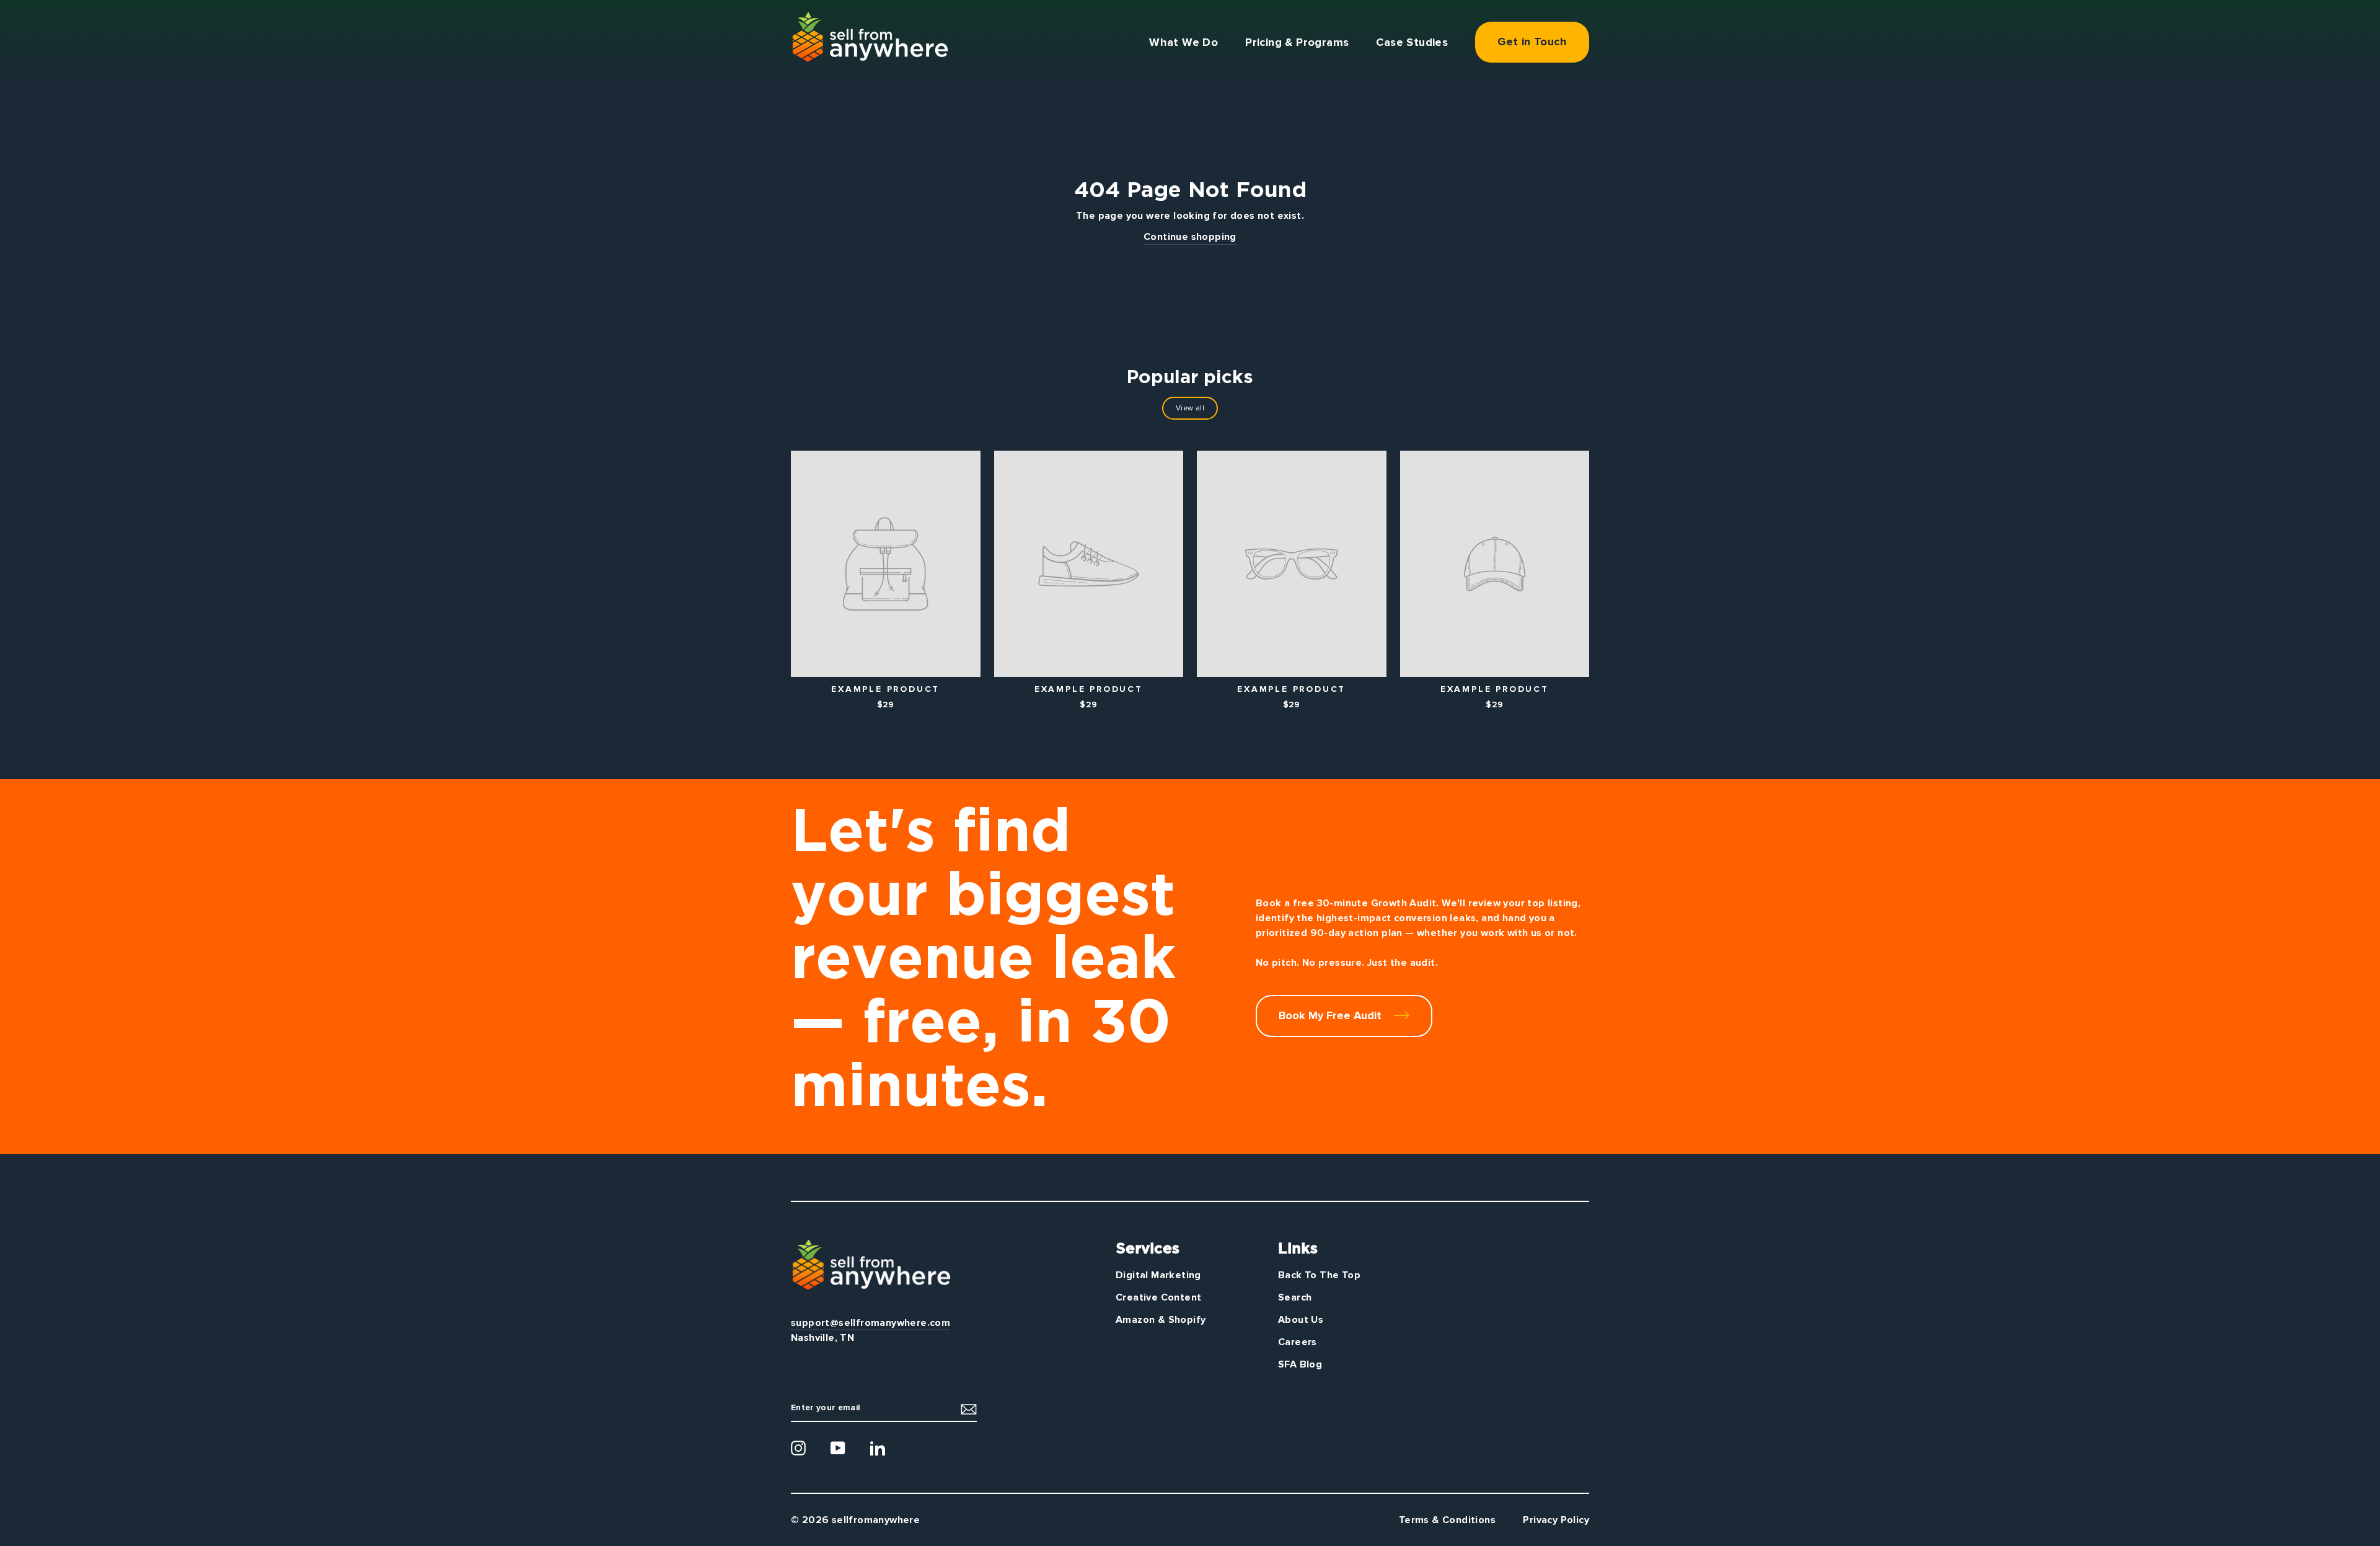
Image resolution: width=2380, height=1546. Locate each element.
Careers (1298, 1342)
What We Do (1183, 42)
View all (1190, 408)
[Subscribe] (969, 1409)
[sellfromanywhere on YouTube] (838, 1448)
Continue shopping (1190, 237)
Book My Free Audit (1332, 1015)
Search (1295, 1297)
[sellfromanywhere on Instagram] (798, 1448)
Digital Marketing (1158, 1275)
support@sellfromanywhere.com (870, 1323)
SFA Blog (1300, 1364)
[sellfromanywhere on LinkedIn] (878, 1448)
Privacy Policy (1556, 1520)
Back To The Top (1319, 1275)
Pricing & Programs (1297, 42)
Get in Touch (1532, 42)
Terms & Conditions (1447, 1520)
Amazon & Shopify (1161, 1320)
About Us (1301, 1320)
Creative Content (1158, 1297)
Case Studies (1412, 42)
